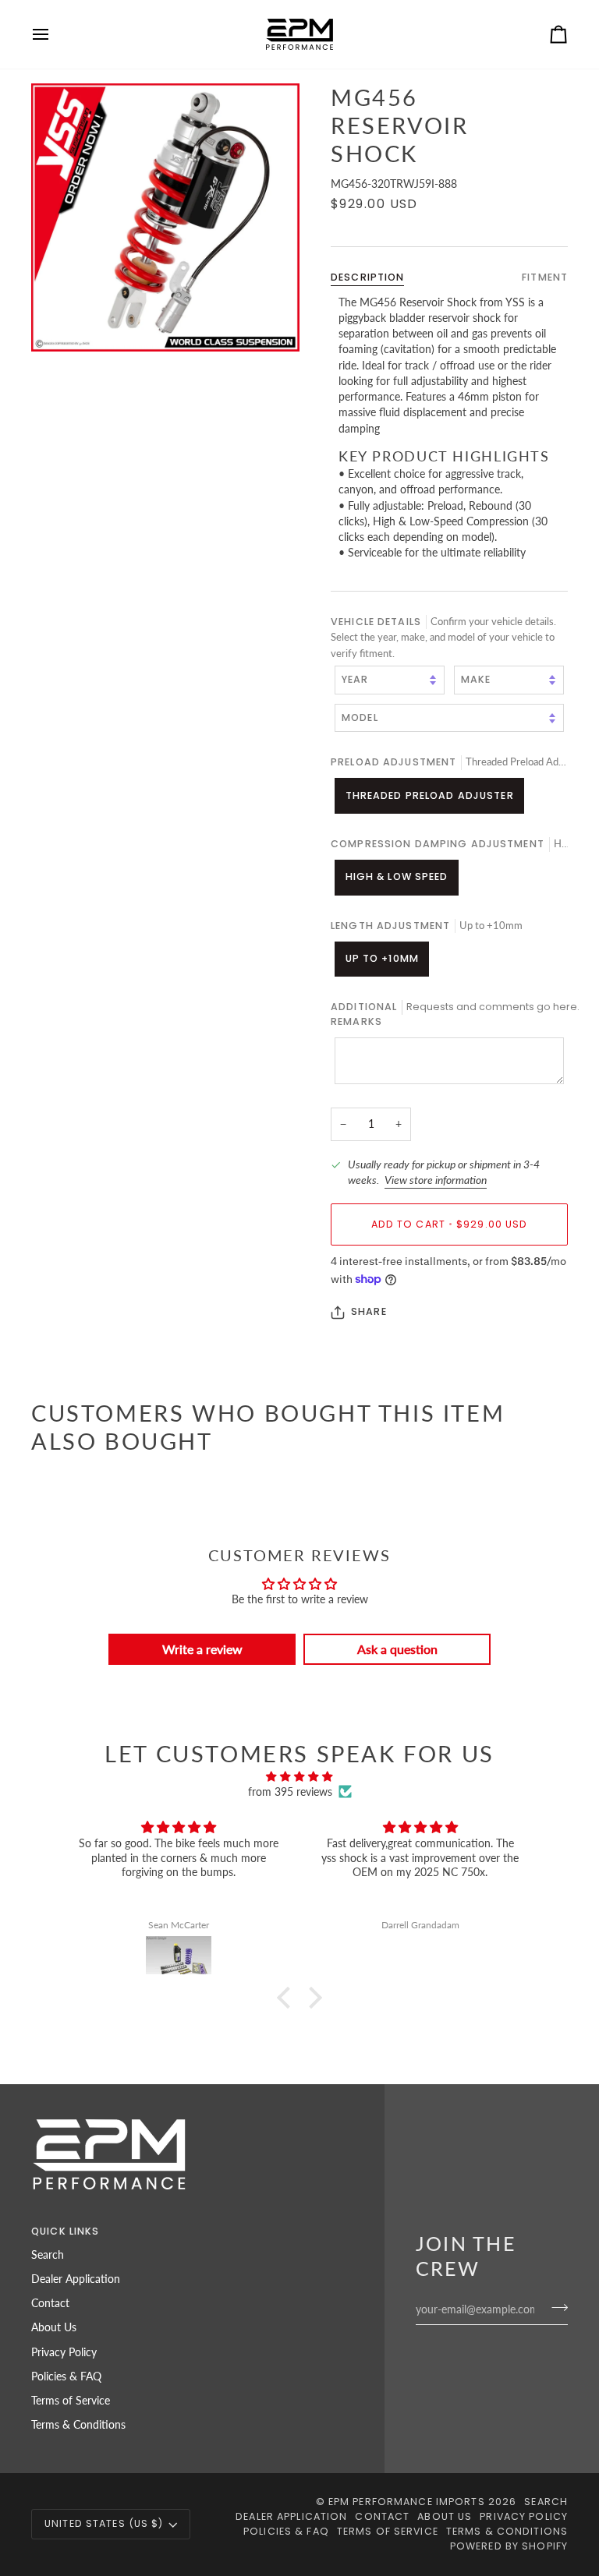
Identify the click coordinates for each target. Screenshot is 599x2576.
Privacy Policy (64, 2352)
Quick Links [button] (65, 2231)
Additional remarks (449, 1014)
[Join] (555, 2308)
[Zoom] (165, 217)
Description (367, 277)
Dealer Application (76, 2279)
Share (369, 1311)
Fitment (545, 277)
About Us (54, 2327)
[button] (288, 1998)
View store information (436, 1180)
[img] (299, 1776)
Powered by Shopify (509, 2546)
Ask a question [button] (397, 1649)
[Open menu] (55, 34)
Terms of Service (71, 2401)
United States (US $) (104, 2523)
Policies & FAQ (66, 2376)
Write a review (202, 1649)
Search (48, 2255)
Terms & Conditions (78, 2425)
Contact (50, 2303)
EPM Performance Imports (407, 2502)
